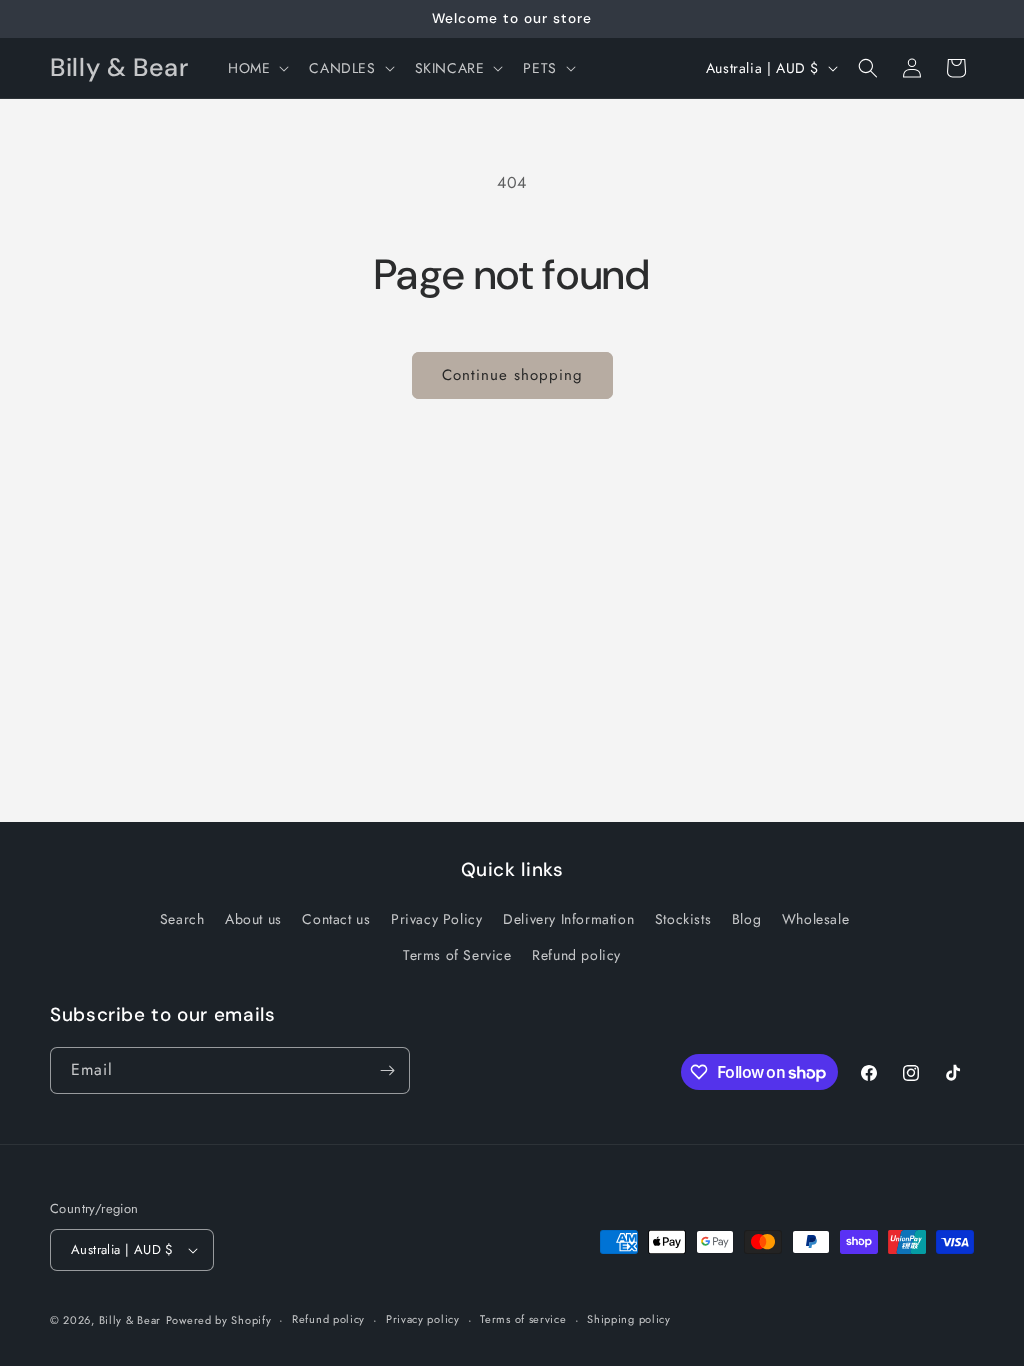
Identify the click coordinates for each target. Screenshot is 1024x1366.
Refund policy (576, 955)
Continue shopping (512, 375)
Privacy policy (423, 1319)
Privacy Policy (436, 919)
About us (253, 919)
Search (182, 919)
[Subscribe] (387, 1070)
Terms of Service (457, 955)
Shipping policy (629, 1319)
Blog (746, 919)
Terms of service (523, 1319)
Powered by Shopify (219, 1320)
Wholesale (815, 919)
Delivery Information (568, 919)
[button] (256, 68)
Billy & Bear (130, 1320)
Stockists (683, 919)
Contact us (336, 919)
